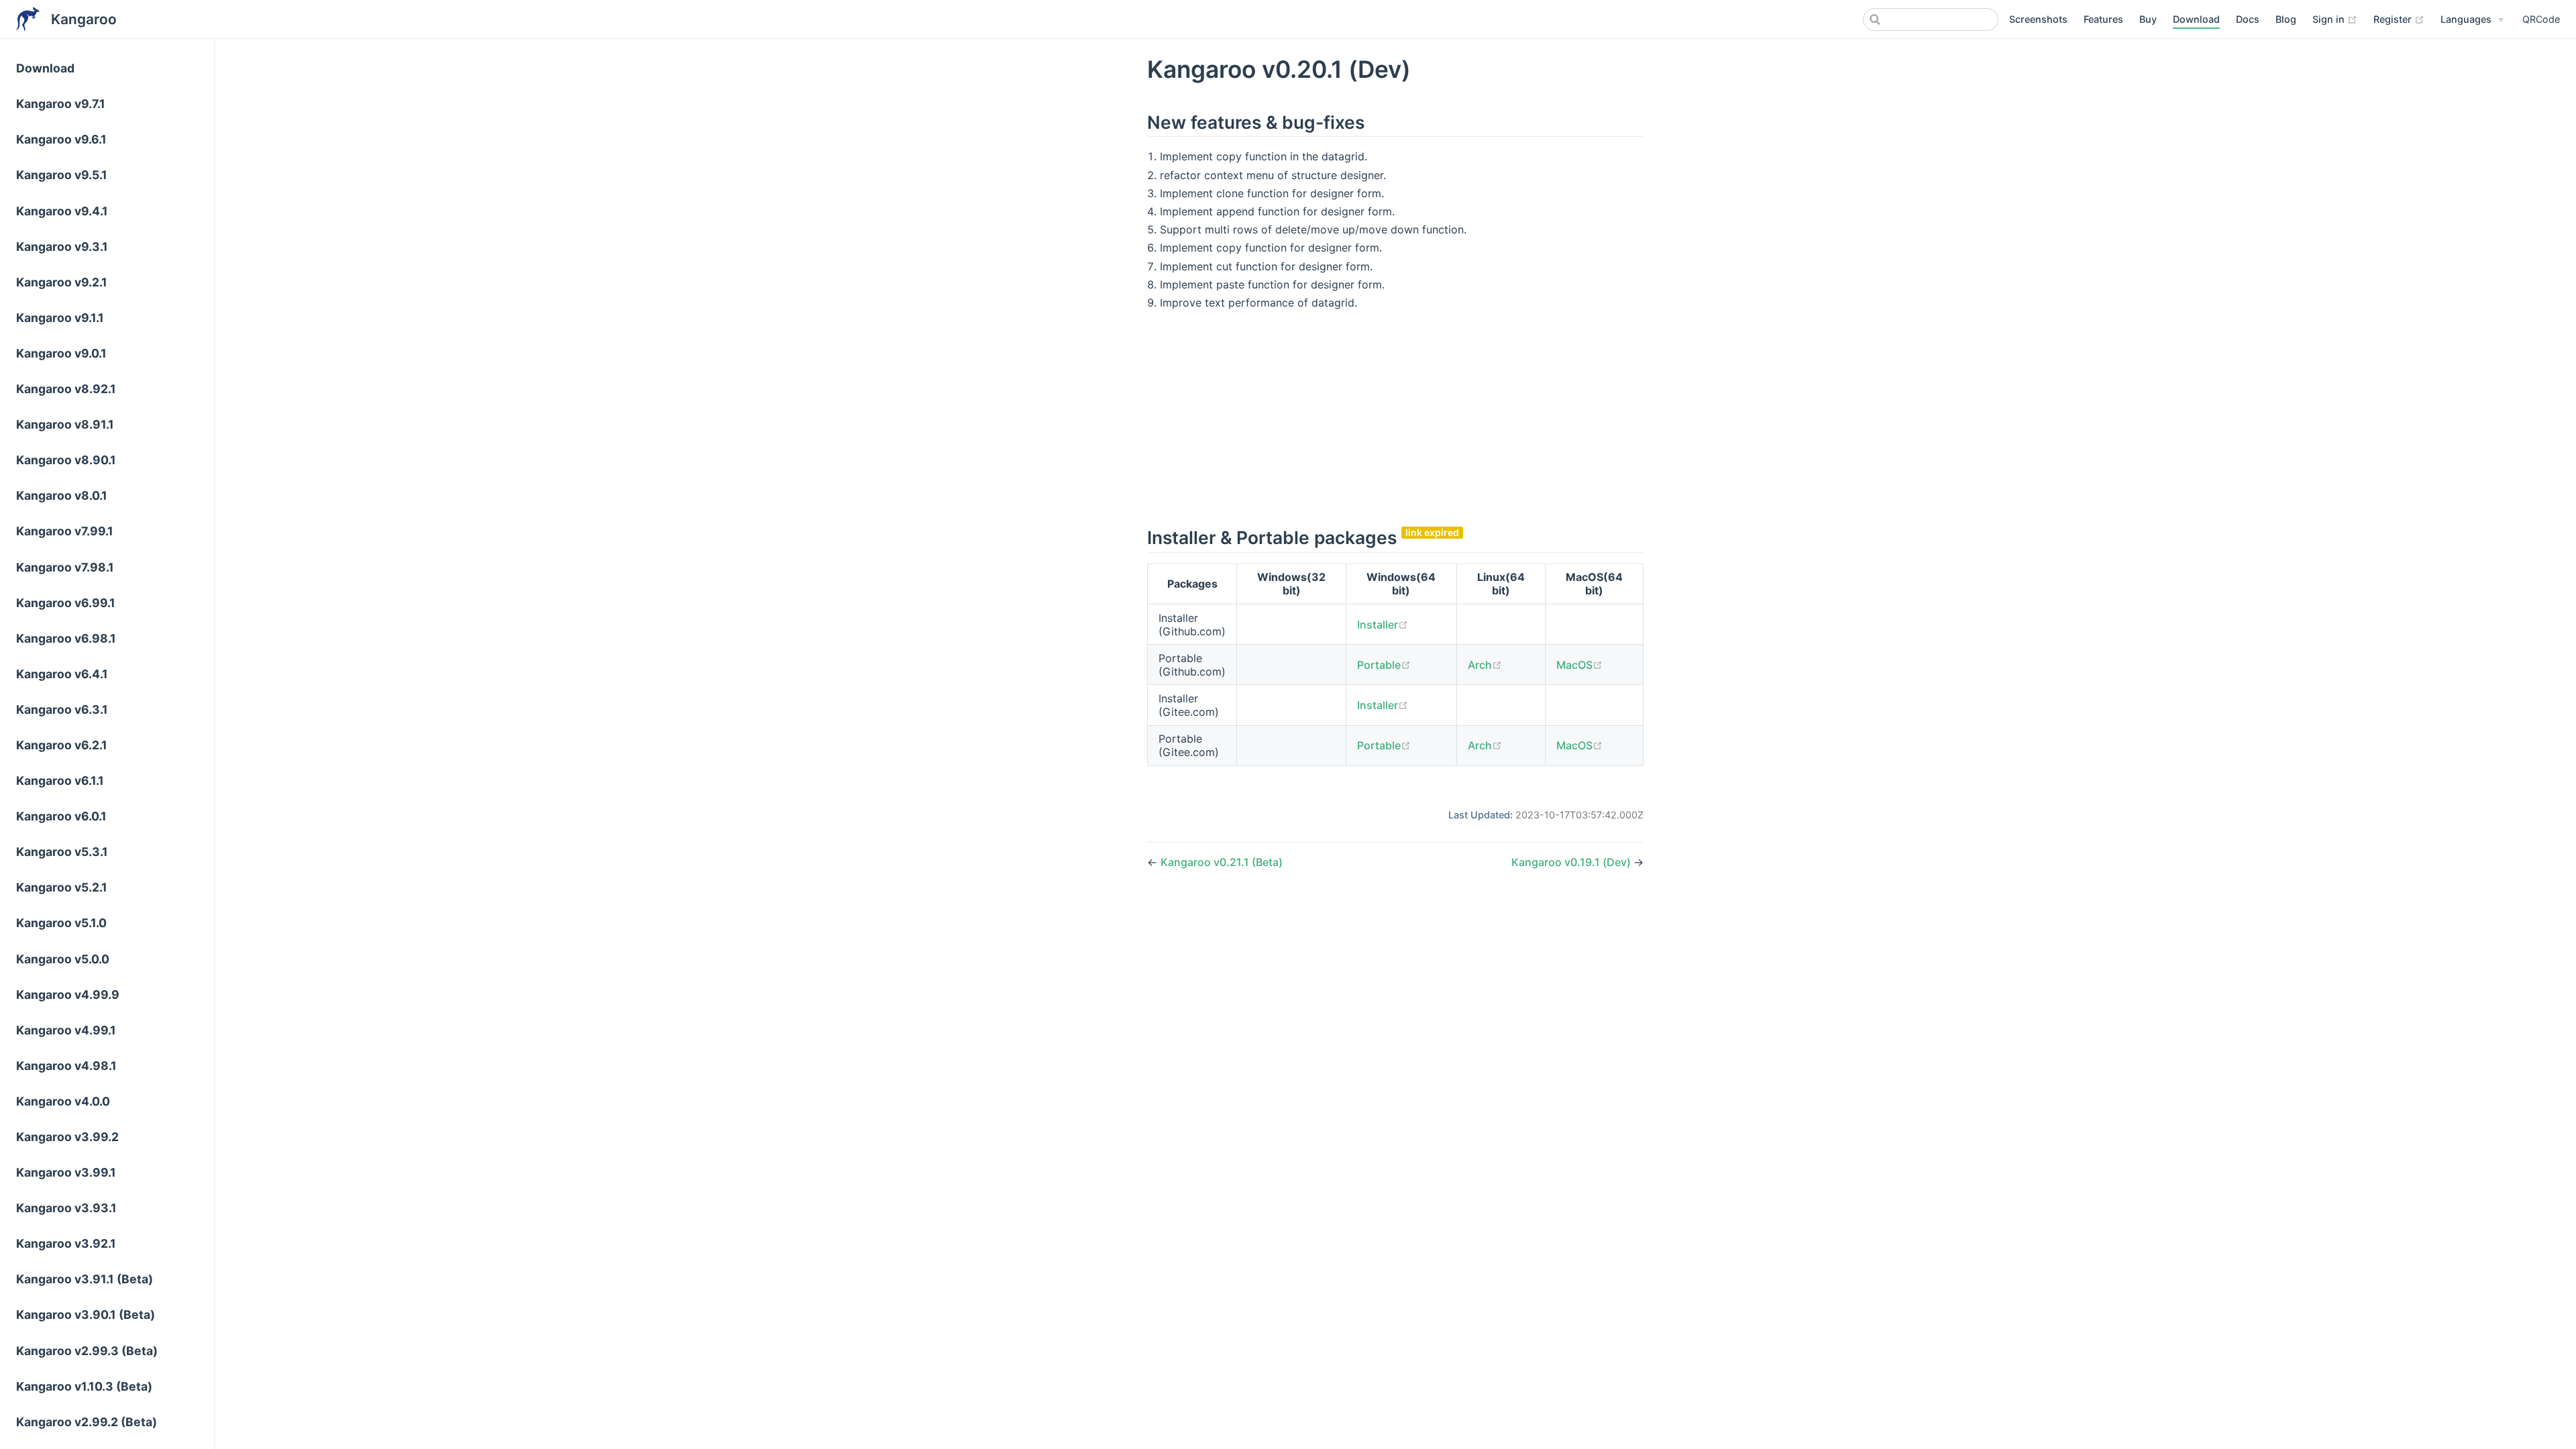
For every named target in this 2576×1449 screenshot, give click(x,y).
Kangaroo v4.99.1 (66, 1030)
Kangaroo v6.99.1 (66, 603)
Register (2399, 19)
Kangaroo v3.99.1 (66, 1172)
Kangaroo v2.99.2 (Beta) (87, 1422)
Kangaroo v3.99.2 (67, 1137)
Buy (2148, 19)
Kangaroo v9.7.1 (61, 104)
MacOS (1579, 665)
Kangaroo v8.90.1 (66, 460)
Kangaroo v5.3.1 (62, 852)
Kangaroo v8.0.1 (62, 495)
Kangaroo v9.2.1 (62, 282)
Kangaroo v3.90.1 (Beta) (86, 1314)
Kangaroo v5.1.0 (61, 923)
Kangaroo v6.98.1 (66, 638)
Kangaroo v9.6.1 (61, 139)
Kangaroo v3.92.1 (66, 1243)
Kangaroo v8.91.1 (65, 424)
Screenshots (2038, 19)
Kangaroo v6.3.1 (62, 709)
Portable (1384, 665)
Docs (2248, 19)
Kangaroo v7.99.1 (65, 531)
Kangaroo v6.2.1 (62, 745)
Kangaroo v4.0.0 (63, 1101)
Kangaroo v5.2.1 (62, 887)
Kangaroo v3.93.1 (66, 1208)
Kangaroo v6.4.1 (62, 674)
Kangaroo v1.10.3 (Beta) (84, 1386)
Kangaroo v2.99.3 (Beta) (87, 1351)
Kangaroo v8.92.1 (66, 389)
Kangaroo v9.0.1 (61, 353)
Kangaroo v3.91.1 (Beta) (85, 1279)
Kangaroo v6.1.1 (60, 781)
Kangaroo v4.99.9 (68, 995)
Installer (1383, 625)
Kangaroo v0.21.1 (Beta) (1222, 862)
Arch (1485, 665)
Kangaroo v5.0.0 (63, 959)
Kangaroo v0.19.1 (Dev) (1572, 862)
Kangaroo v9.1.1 (60, 318)
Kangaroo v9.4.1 (62, 211)
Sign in (2335, 19)
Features (2103, 19)
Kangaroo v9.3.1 (62, 247)
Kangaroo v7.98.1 (65, 567)
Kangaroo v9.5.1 (62, 175)
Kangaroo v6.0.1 (61, 816)
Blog (2286, 19)
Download (2196, 19)
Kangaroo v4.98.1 (66, 1066)
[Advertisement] (1395, 417)
